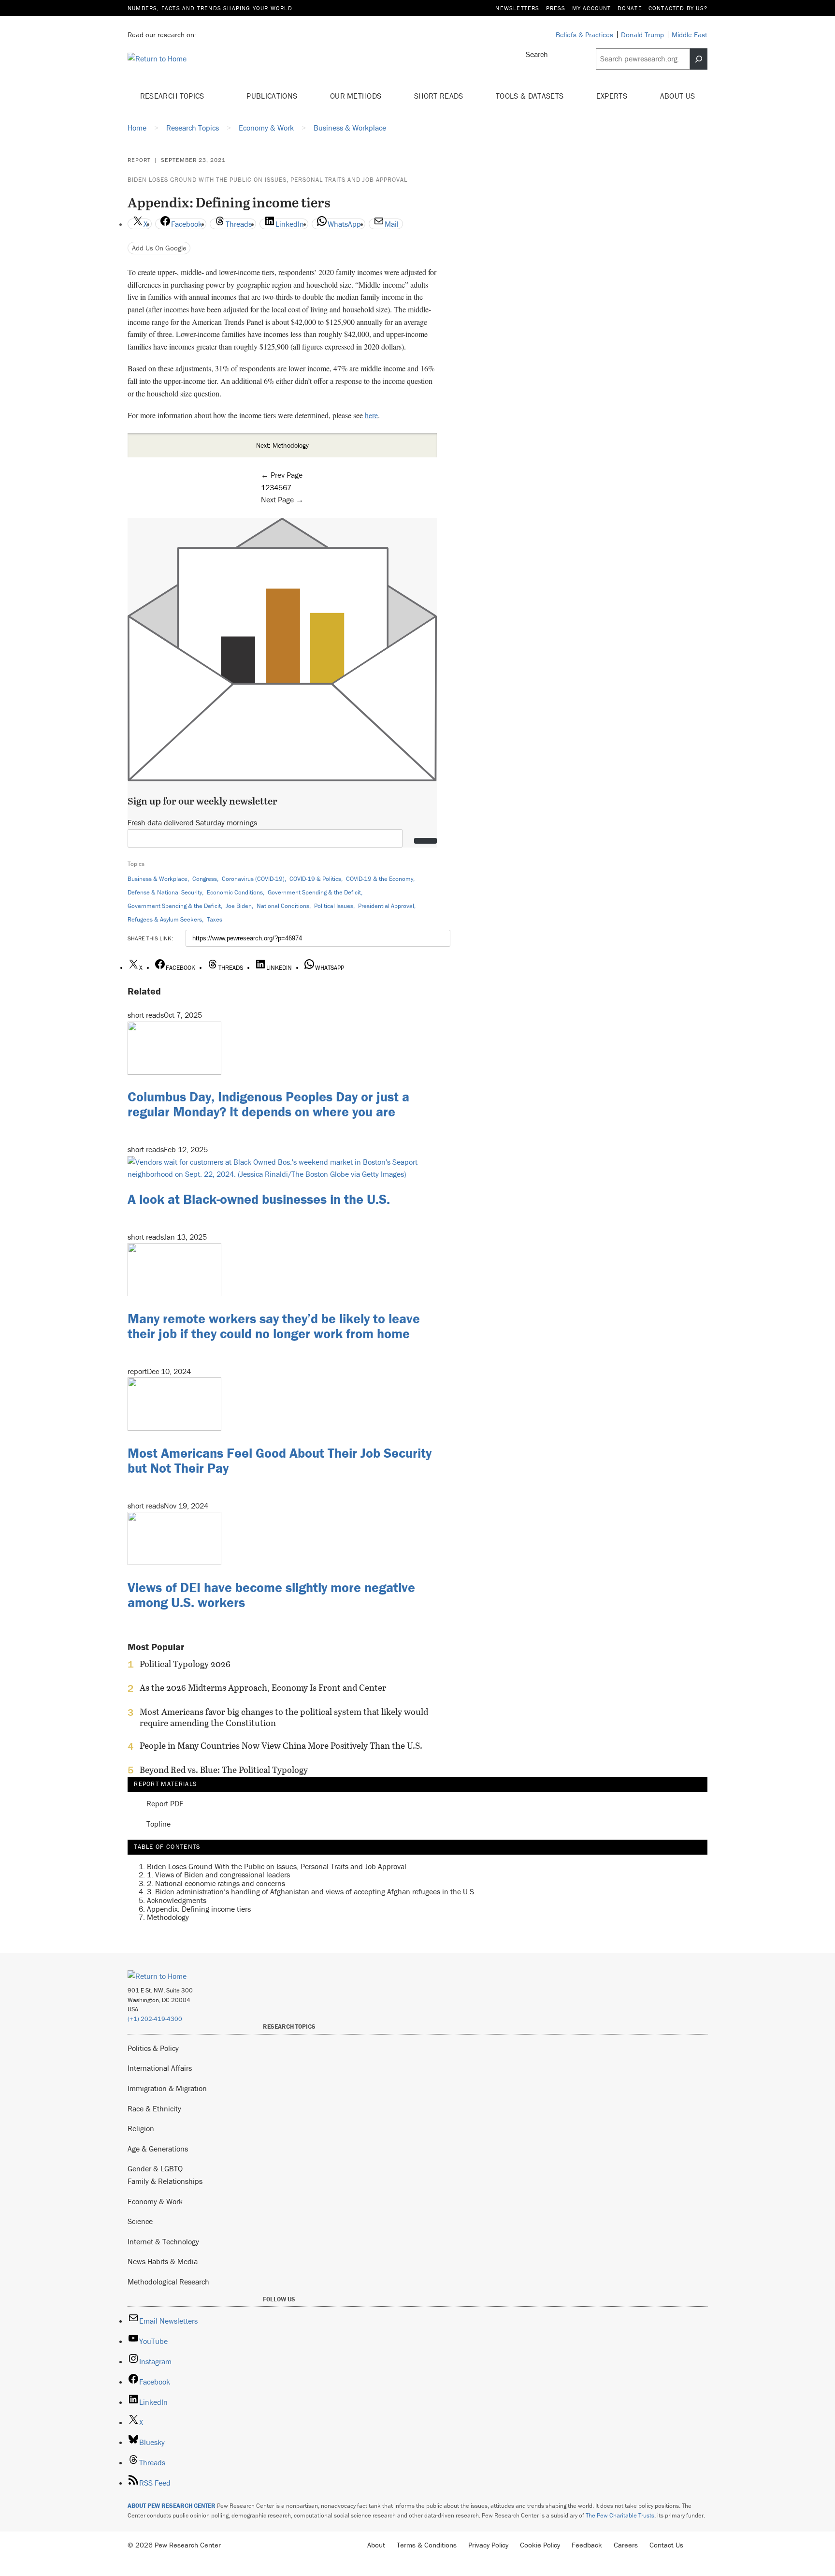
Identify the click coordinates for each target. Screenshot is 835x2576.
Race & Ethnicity (154, 2108)
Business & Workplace (158, 879)
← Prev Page (282, 475)
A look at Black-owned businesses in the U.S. (259, 1199)
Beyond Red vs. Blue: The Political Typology (224, 1770)
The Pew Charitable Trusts (620, 2515)
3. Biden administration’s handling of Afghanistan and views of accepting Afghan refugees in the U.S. (311, 1891)
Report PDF (165, 1804)
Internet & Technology (163, 2241)
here (371, 415)
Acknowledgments (177, 1900)
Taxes (215, 919)
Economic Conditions (235, 892)
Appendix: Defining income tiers (199, 1909)
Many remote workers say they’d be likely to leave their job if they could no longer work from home (274, 1326)
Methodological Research (168, 2282)
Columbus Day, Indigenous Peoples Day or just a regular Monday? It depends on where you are (268, 1104)
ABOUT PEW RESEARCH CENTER (172, 2506)
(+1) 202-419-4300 (155, 2019)
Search (537, 54)
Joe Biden (239, 906)
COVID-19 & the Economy (380, 879)
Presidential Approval (386, 906)
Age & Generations (158, 2149)
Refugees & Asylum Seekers (165, 919)
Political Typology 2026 (185, 1664)
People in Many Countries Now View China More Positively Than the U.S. (281, 1746)
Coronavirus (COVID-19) (253, 879)
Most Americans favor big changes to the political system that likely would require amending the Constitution (284, 1717)
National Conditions (283, 906)
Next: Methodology (282, 445)
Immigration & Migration (167, 2088)
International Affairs (160, 2068)
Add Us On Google (159, 248)
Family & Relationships (165, 2181)
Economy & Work (155, 2201)
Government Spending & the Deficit (314, 892)
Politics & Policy (153, 2048)
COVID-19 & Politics (315, 879)
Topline (158, 1824)
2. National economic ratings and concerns (216, 1883)
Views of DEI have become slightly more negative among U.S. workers (271, 1595)
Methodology (168, 1917)
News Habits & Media (163, 2261)
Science (140, 2221)
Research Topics (173, 96)
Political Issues (334, 906)
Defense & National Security (165, 892)
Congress (205, 879)
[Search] (699, 59)
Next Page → (282, 499)
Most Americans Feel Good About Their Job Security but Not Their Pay (280, 1460)
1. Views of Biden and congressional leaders (218, 1874)
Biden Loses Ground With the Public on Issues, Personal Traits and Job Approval (267, 180)
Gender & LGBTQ (155, 2168)
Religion (141, 2128)
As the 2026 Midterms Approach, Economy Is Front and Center (263, 1688)
